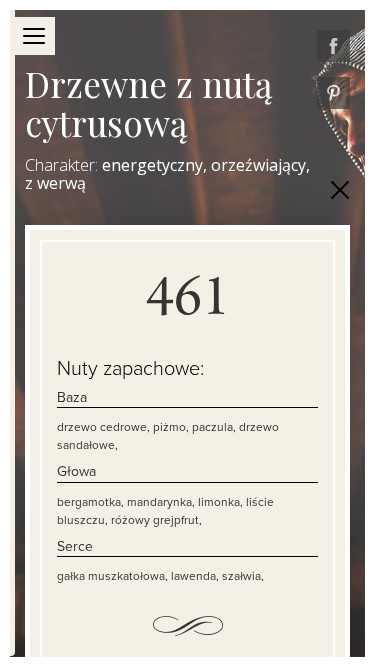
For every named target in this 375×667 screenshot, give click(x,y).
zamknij (340, 190)
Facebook (333, 46)
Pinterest (333, 93)
